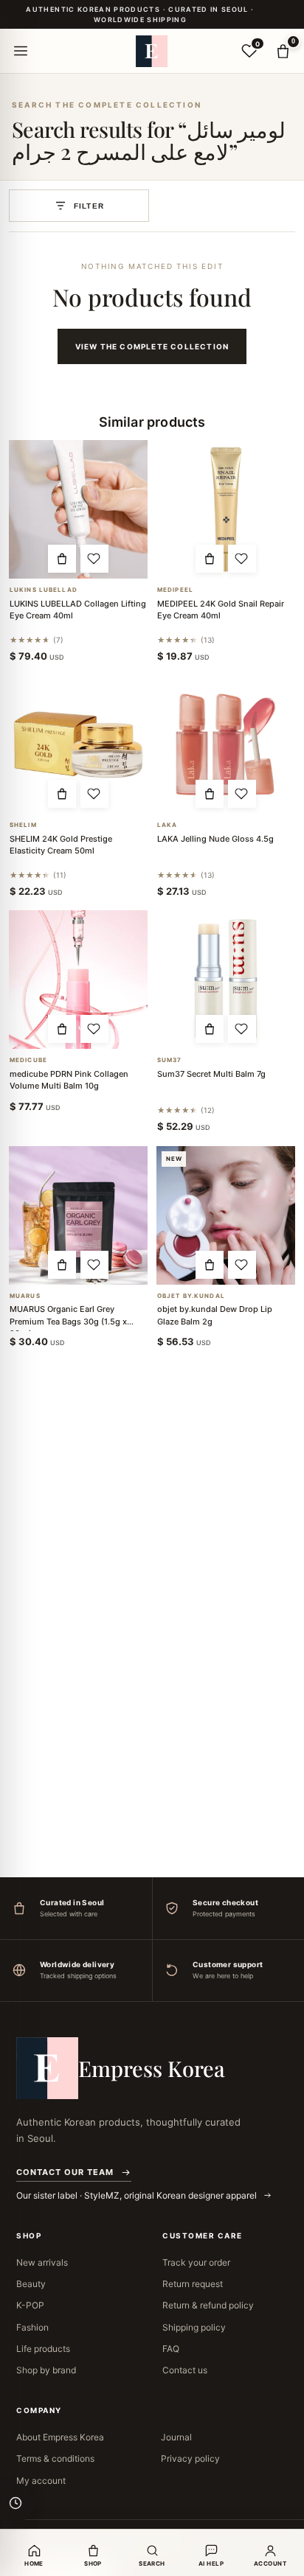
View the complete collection (152, 346)
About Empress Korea (60, 2437)
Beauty (31, 2284)
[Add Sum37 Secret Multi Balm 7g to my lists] (242, 1029)
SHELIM (23, 825)
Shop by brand (46, 2370)
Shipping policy (194, 2327)
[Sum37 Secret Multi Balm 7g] (226, 980)
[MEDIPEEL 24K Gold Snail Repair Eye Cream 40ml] (226, 509)
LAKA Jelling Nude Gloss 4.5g (215, 839)
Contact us (185, 2370)
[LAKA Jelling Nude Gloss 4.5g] (226, 744)
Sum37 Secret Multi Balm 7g (211, 1074)
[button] (62, 559)
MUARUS (25, 1296)
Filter (89, 206)
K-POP (30, 2305)
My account (41, 2481)
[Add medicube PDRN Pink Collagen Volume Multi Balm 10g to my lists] (94, 1029)
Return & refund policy (208, 2305)
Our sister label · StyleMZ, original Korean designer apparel (138, 2195)
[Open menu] (21, 51)
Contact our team (65, 2172)
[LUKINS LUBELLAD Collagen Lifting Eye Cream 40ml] (78, 509)
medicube (28, 1060)
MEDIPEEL (175, 590)
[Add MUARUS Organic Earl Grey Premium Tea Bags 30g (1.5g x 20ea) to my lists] (94, 1265)
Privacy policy (190, 2458)
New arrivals (42, 2262)
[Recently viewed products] (15, 2503)
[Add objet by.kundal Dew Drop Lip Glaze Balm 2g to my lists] (242, 1265)
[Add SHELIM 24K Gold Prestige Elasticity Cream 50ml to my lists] (94, 794)
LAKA (167, 825)
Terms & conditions (55, 2458)
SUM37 (170, 1060)
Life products (43, 2349)
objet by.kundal (191, 1296)
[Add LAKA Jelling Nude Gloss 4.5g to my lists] (242, 794)
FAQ (171, 2349)
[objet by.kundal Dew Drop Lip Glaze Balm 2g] (226, 1215)
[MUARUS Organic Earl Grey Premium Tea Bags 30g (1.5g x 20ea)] (78, 1215)
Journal (176, 2437)
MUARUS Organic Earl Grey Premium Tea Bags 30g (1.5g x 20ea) (68, 1321)
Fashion (32, 2327)
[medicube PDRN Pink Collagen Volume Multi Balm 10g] (78, 980)
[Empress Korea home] (152, 51)
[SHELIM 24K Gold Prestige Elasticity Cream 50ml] (78, 744)
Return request (193, 2284)
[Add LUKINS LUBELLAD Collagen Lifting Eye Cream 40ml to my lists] (94, 559)
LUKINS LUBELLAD (44, 590)
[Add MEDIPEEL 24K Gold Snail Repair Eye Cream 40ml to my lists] (242, 559)
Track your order (196, 2262)
